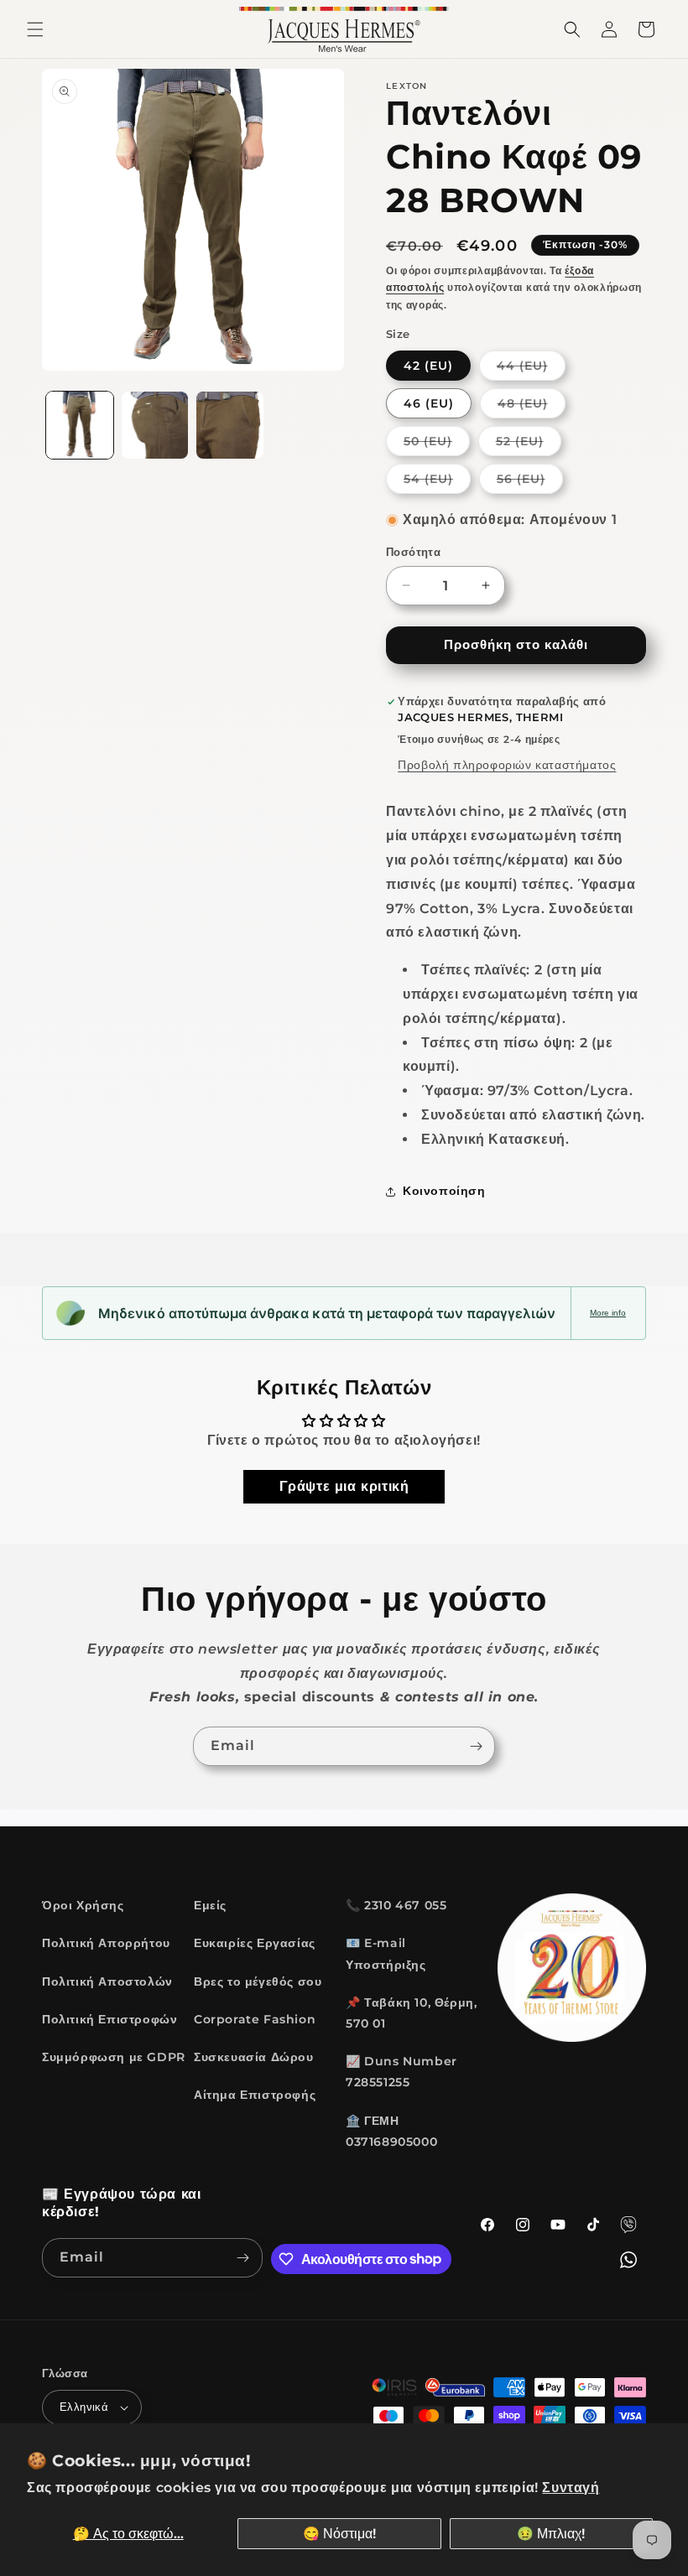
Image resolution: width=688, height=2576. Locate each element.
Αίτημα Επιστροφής (255, 2095)
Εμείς (210, 1905)
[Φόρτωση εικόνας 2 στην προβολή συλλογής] (155, 425)
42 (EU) (428, 366)
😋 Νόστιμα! (339, 2534)
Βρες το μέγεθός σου (258, 1981)
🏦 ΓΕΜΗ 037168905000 (391, 2131)
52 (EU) (529, 444)
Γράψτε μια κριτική (344, 1486)
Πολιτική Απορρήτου (106, 1943)
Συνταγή (571, 2488)
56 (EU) (530, 482)
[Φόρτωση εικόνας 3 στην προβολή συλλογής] (230, 425)
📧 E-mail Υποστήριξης (386, 1953)
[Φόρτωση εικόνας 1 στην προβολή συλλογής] (80, 425)
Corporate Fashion (255, 2019)
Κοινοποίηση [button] (444, 1191)
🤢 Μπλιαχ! (551, 2534)
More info (608, 1313)
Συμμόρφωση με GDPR (114, 2057)
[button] (35, 29)
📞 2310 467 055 (396, 1905)
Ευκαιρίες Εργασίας (255, 1943)
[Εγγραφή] (476, 1746)
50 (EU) (437, 444)
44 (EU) (531, 369)
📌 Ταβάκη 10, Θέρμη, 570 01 (411, 2013)
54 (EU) (437, 482)
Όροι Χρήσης (83, 1905)
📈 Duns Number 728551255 (401, 2072)
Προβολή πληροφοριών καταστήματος (507, 765)
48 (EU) (532, 407)
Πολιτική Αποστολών (107, 1981)
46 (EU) (429, 403)
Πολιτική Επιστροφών (109, 2019)
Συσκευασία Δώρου (254, 2057)
